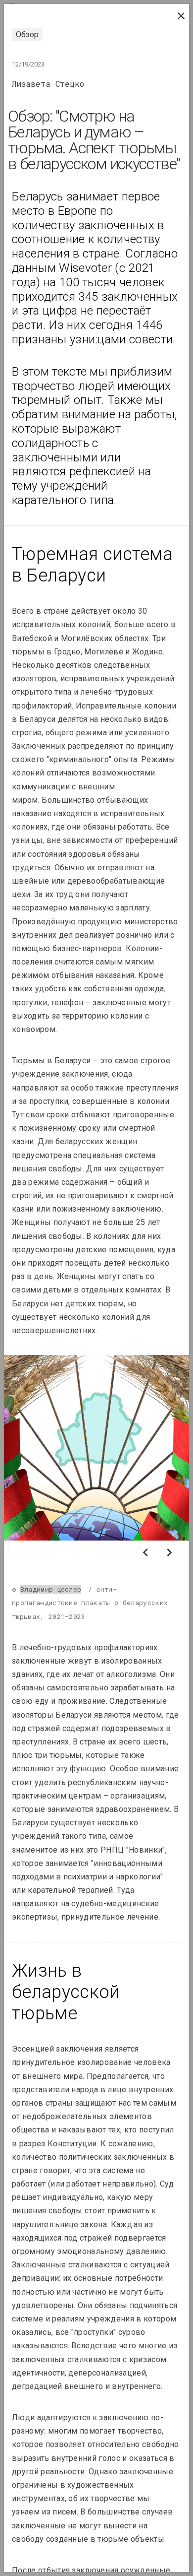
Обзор (27, 34)
